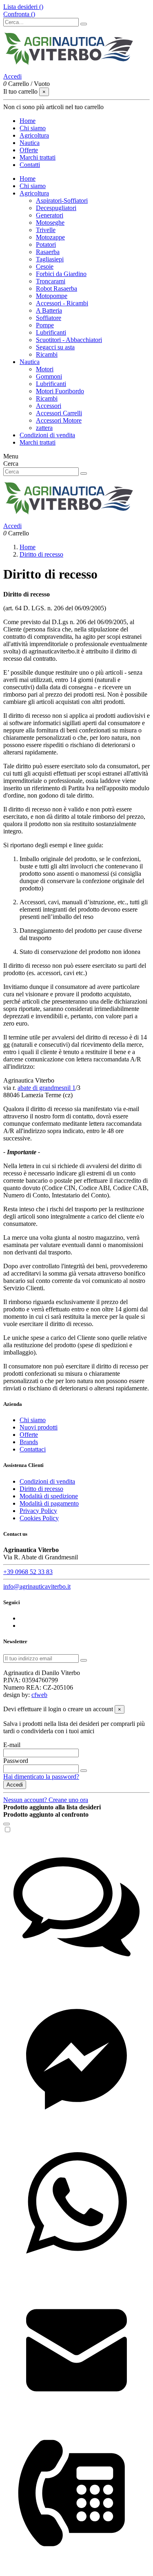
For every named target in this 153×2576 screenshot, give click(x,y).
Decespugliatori (56, 208)
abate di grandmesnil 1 (47, 1088)
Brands (29, 1442)
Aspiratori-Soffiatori (62, 201)
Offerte (29, 1435)
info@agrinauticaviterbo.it (37, 1586)
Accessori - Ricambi (62, 303)
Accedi (15, 1785)
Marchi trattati (38, 442)
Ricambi (47, 354)
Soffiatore (49, 318)
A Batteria (49, 310)
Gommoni (49, 376)
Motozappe (50, 237)
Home (28, 179)
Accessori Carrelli (59, 413)
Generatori (50, 215)
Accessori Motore (59, 420)
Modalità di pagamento (49, 1503)
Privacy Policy (38, 1511)
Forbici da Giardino (61, 274)
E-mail (12, 1745)
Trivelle (46, 230)
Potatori (46, 244)
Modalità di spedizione (49, 1496)
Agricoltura (34, 193)
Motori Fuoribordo (60, 391)
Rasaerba (48, 252)
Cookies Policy (39, 1518)
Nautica (30, 362)
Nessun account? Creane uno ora (46, 1800)
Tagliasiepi (50, 259)
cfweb (39, 1695)
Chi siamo (33, 186)
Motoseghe (50, 223)
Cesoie (45, 266)
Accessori (49, 406)
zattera (44, 428)
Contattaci (33, 1449)
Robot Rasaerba (57, 288)
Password (16, 1761)
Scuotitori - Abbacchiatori (69, 340)
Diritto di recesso (41, 1489)
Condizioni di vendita (47, 435)
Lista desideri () (23, 7)
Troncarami (51, 281)
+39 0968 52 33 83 (28, 1572)
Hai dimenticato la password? (41, 1777)
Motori (45, 369)
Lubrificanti (51, 332)
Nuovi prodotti (39, 1427)
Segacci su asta (55, 347)
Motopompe (52, 296)
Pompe (45, 325)
